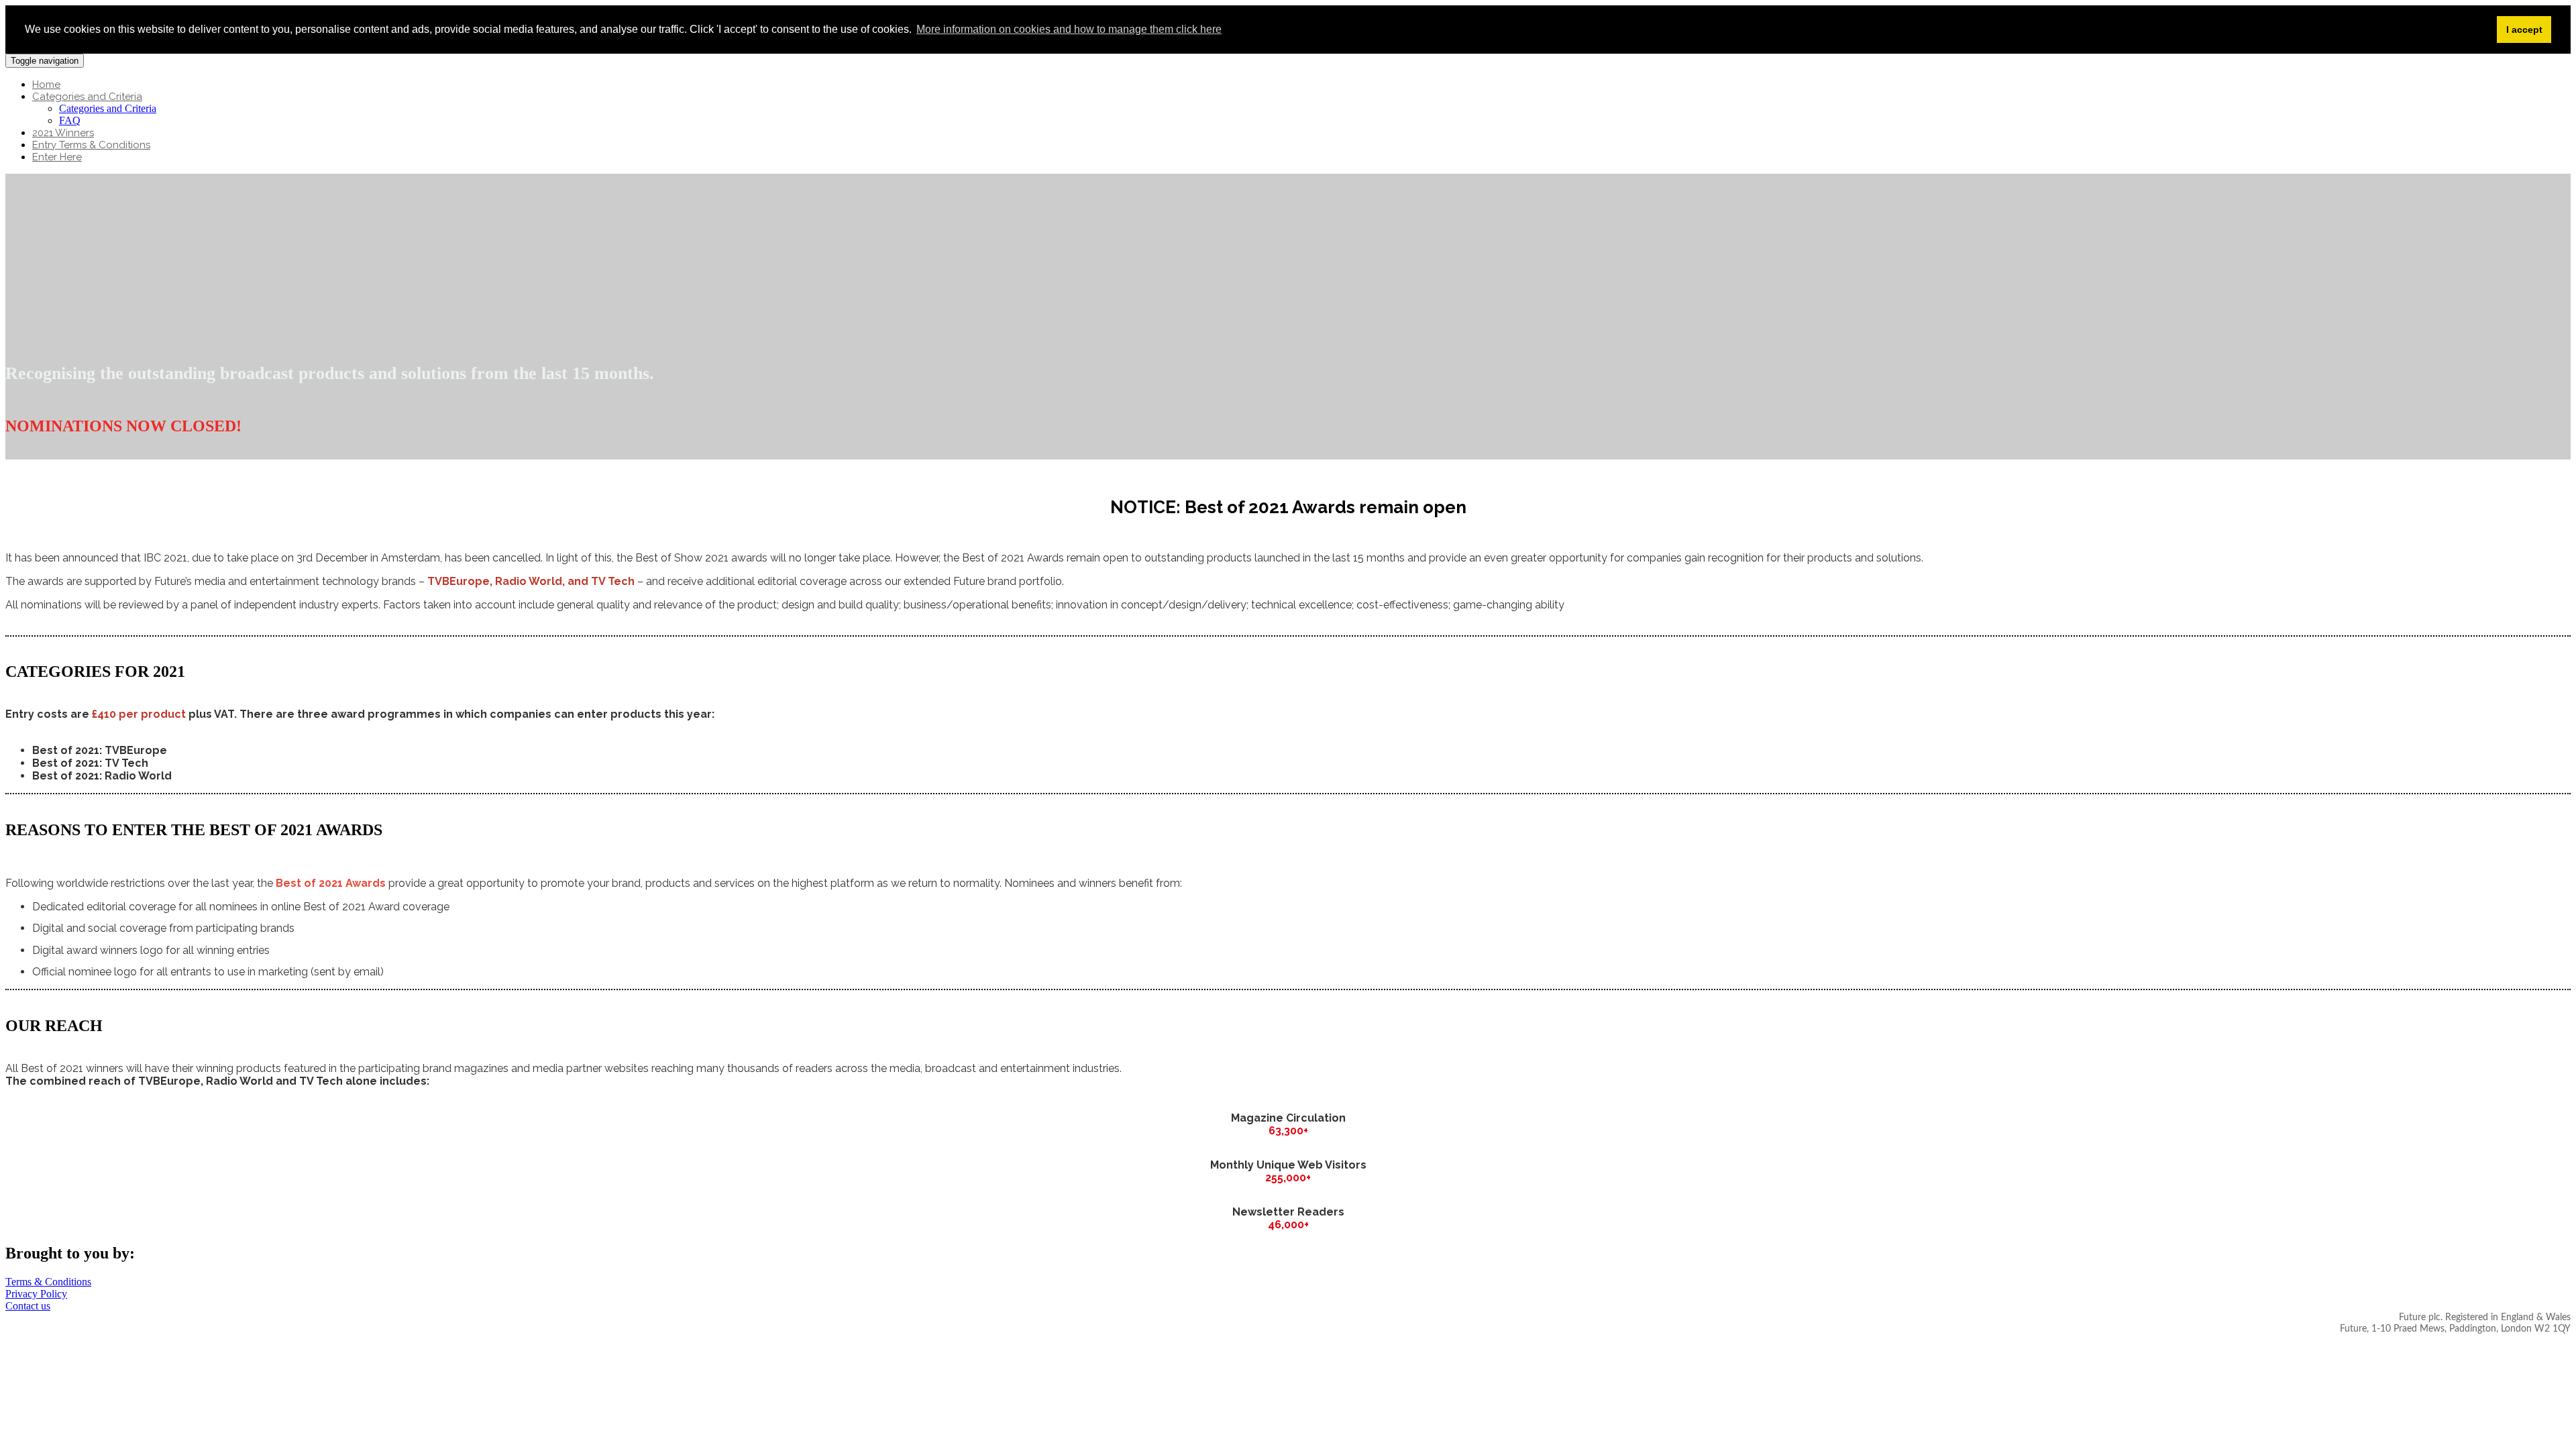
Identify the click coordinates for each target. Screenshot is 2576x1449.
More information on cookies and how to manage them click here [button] (1069, 29)
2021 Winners (63, 133)
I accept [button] (2524, 30)
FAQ (70, 120)
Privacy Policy (36, 1294)
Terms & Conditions (48, 1282)
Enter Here (57, 157)
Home (46, 85)
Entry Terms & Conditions (91, 145)
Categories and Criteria (87, 97)
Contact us (28, 1306)
